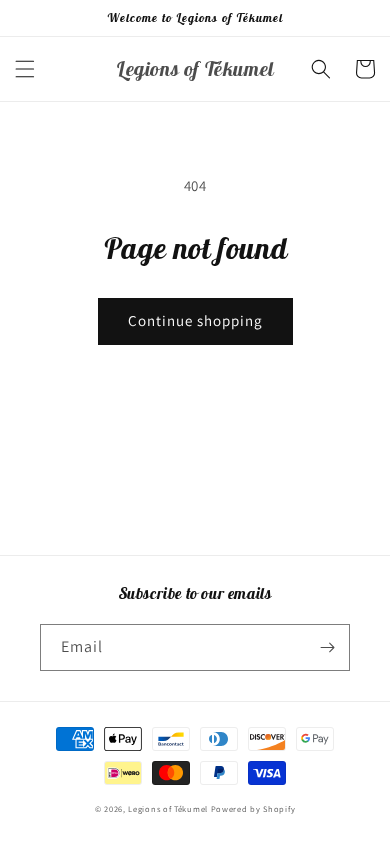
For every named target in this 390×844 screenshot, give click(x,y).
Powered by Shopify (253, 808)
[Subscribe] (327, 647)
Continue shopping (195, 320)
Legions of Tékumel (168, 808)
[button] (25, 69)
